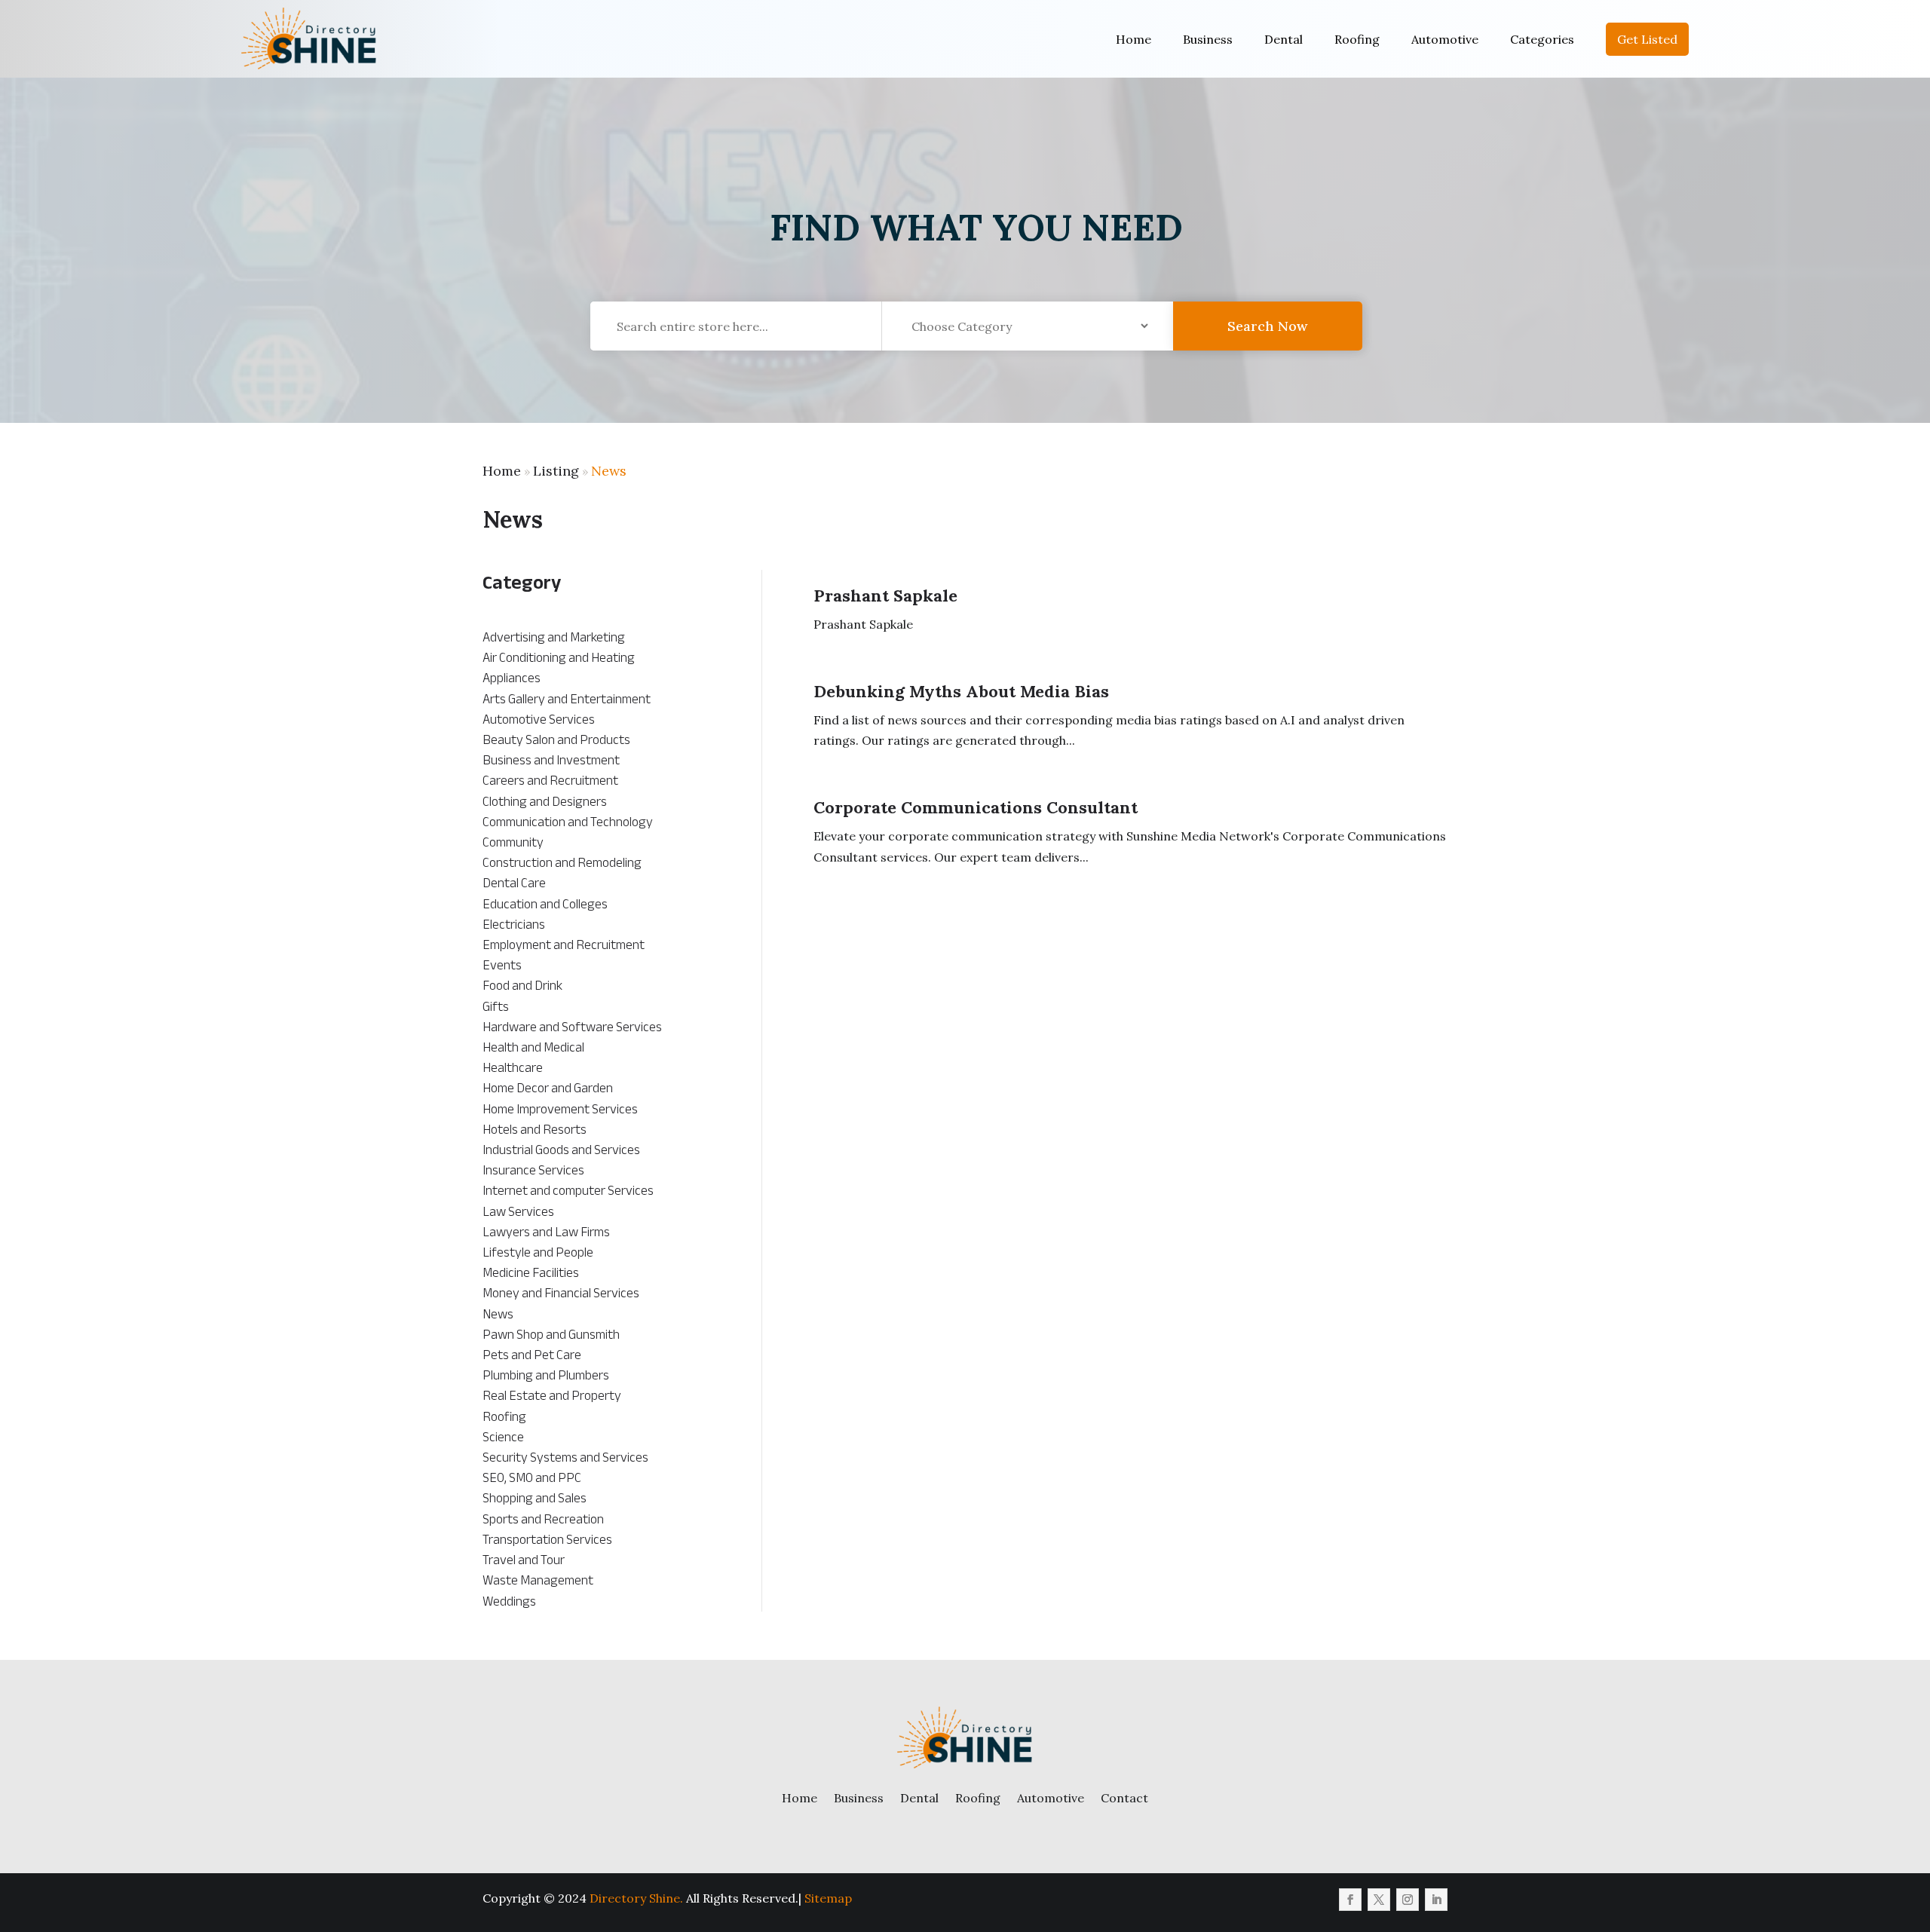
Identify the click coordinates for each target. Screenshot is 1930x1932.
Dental (1284, 39)
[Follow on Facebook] (1350, 1900)
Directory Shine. (636, 1898)
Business (1208, 39)
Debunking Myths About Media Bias (961, 691)
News (609, 471)
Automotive (1445, 39)
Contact (1124, 1798)
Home (1133, 39)
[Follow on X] (1379, 1900)
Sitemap (828, 1898)
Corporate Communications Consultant (976, 807)
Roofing (1357, 39)
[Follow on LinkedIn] (1436, 1900)
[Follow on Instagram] (1408, 1900)
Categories (1542, 39)
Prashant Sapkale (885, 596)
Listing (556, 471)
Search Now (1267, 326)
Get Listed (1647, 39)
